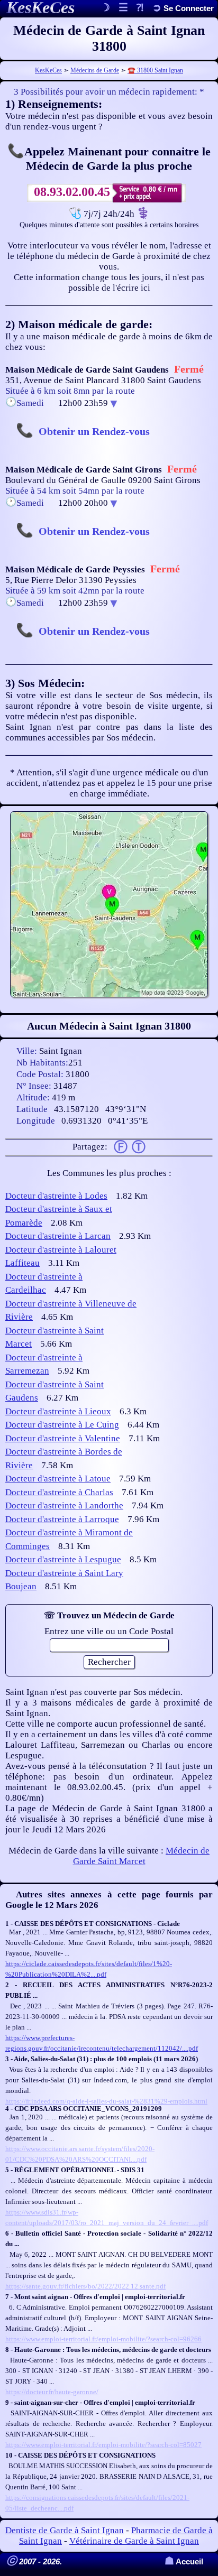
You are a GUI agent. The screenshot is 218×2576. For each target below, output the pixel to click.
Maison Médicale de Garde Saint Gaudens (87, 370)
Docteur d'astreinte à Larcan (58, 1236)
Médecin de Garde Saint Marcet (142, 1856)
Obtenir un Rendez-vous (94, 431)
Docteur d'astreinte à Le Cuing (62, 1425)
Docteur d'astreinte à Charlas (59, 1492)
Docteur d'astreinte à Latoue (58, 1479)
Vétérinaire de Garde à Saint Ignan (134, 2541)
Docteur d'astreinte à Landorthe (64, 1505)
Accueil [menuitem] (184, 2561)
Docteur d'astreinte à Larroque (62, 1519)
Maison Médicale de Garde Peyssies (75, 569)
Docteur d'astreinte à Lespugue (63, 1559)
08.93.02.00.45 (72, 192)
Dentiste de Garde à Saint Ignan (65, 2530)
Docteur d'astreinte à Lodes (56, 1196)
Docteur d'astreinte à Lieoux (58, 1411)
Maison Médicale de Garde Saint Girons (84, 470)
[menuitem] (183, 8)
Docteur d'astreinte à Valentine (63, 1438)
